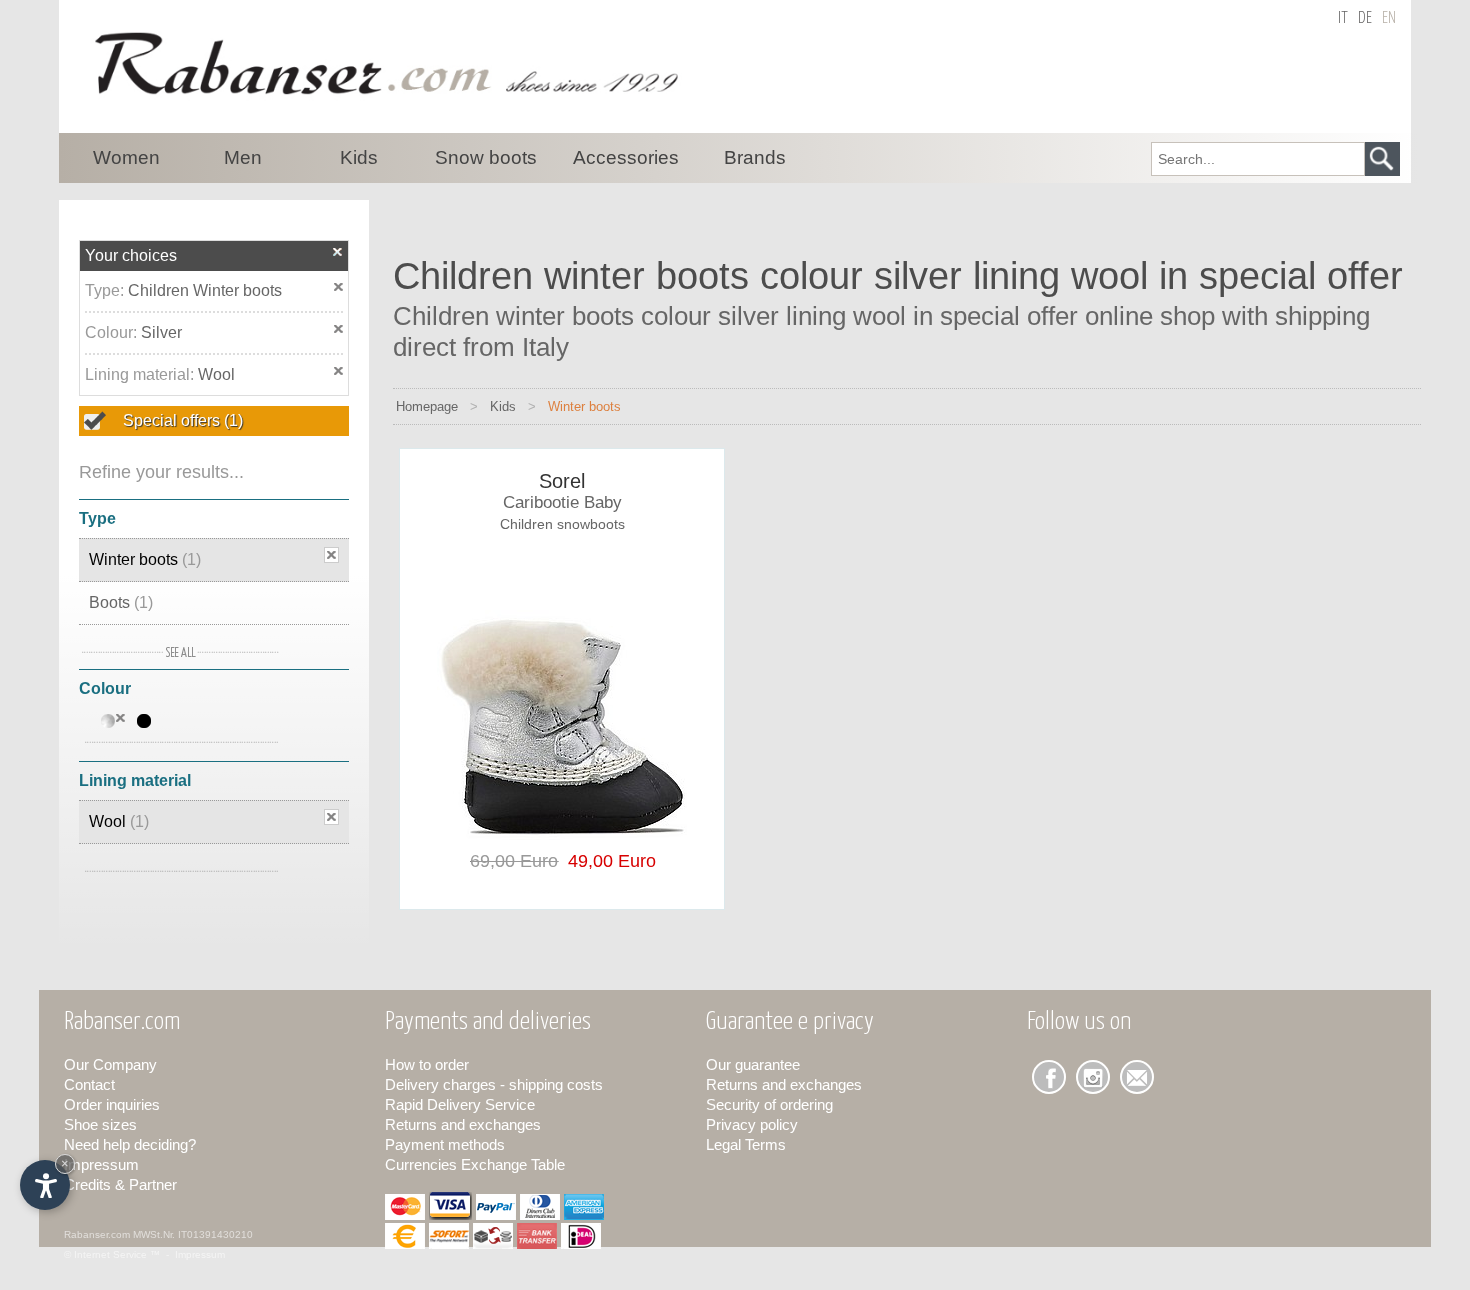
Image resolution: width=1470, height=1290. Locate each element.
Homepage (427, 406)
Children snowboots (562, 524)
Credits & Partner (120, 1184)
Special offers (181, 420)
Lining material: (141, 374)
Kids (503, 406)
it (1343, 18)
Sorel (562, 481)
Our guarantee (753, 1064)
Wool (216, 374)
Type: (106, 290)
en (1389, 18)
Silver (161, 332)
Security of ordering (769, 1104)
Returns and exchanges (463, 1124)
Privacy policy (752, 1124)
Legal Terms (746, 1144)
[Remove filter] (331, 555)
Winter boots (145, 559)
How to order (427, 1064)
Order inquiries (112, 1104)
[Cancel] (338, 251)
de (1365, 18)
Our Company (110, 1064)
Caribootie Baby (562, 502)
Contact (89, 1084)
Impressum (101, 1164)
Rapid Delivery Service (460, 1104)
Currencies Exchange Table (475, 1164)
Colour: (113, 332)
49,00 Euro (607, 861)
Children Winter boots (205, 290)
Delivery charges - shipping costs (494, 1084)
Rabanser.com (97, 1234)
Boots (121, 602)
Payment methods (445, 1144)
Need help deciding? (130, 1144)
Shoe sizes (100, 1124)
